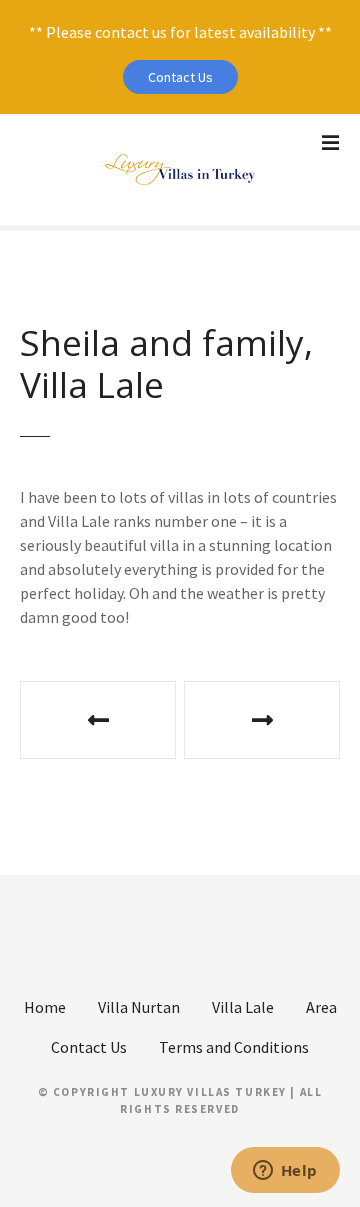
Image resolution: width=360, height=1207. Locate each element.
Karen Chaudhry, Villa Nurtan (262, 720)
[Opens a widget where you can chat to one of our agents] (285, 1172)
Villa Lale (243, 1007)
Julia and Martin (98, 720)
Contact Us (180, 77)
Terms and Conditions (234, 1047)
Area (321, 1007)
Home (45, 1007)
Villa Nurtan (139, 1007)
